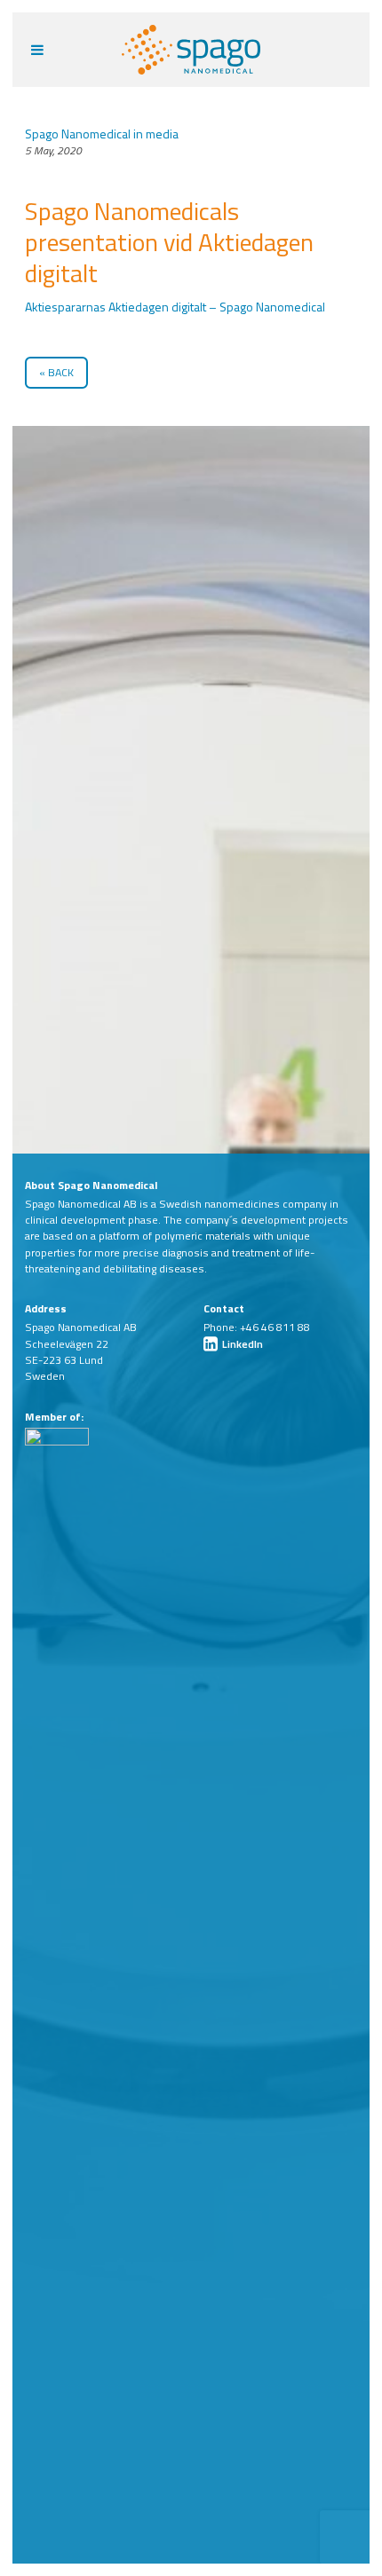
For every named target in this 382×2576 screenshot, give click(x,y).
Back (61, 372)
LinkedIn (241, 1344)
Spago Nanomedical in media (102, 134)
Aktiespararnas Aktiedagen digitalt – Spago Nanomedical (175, 307)
